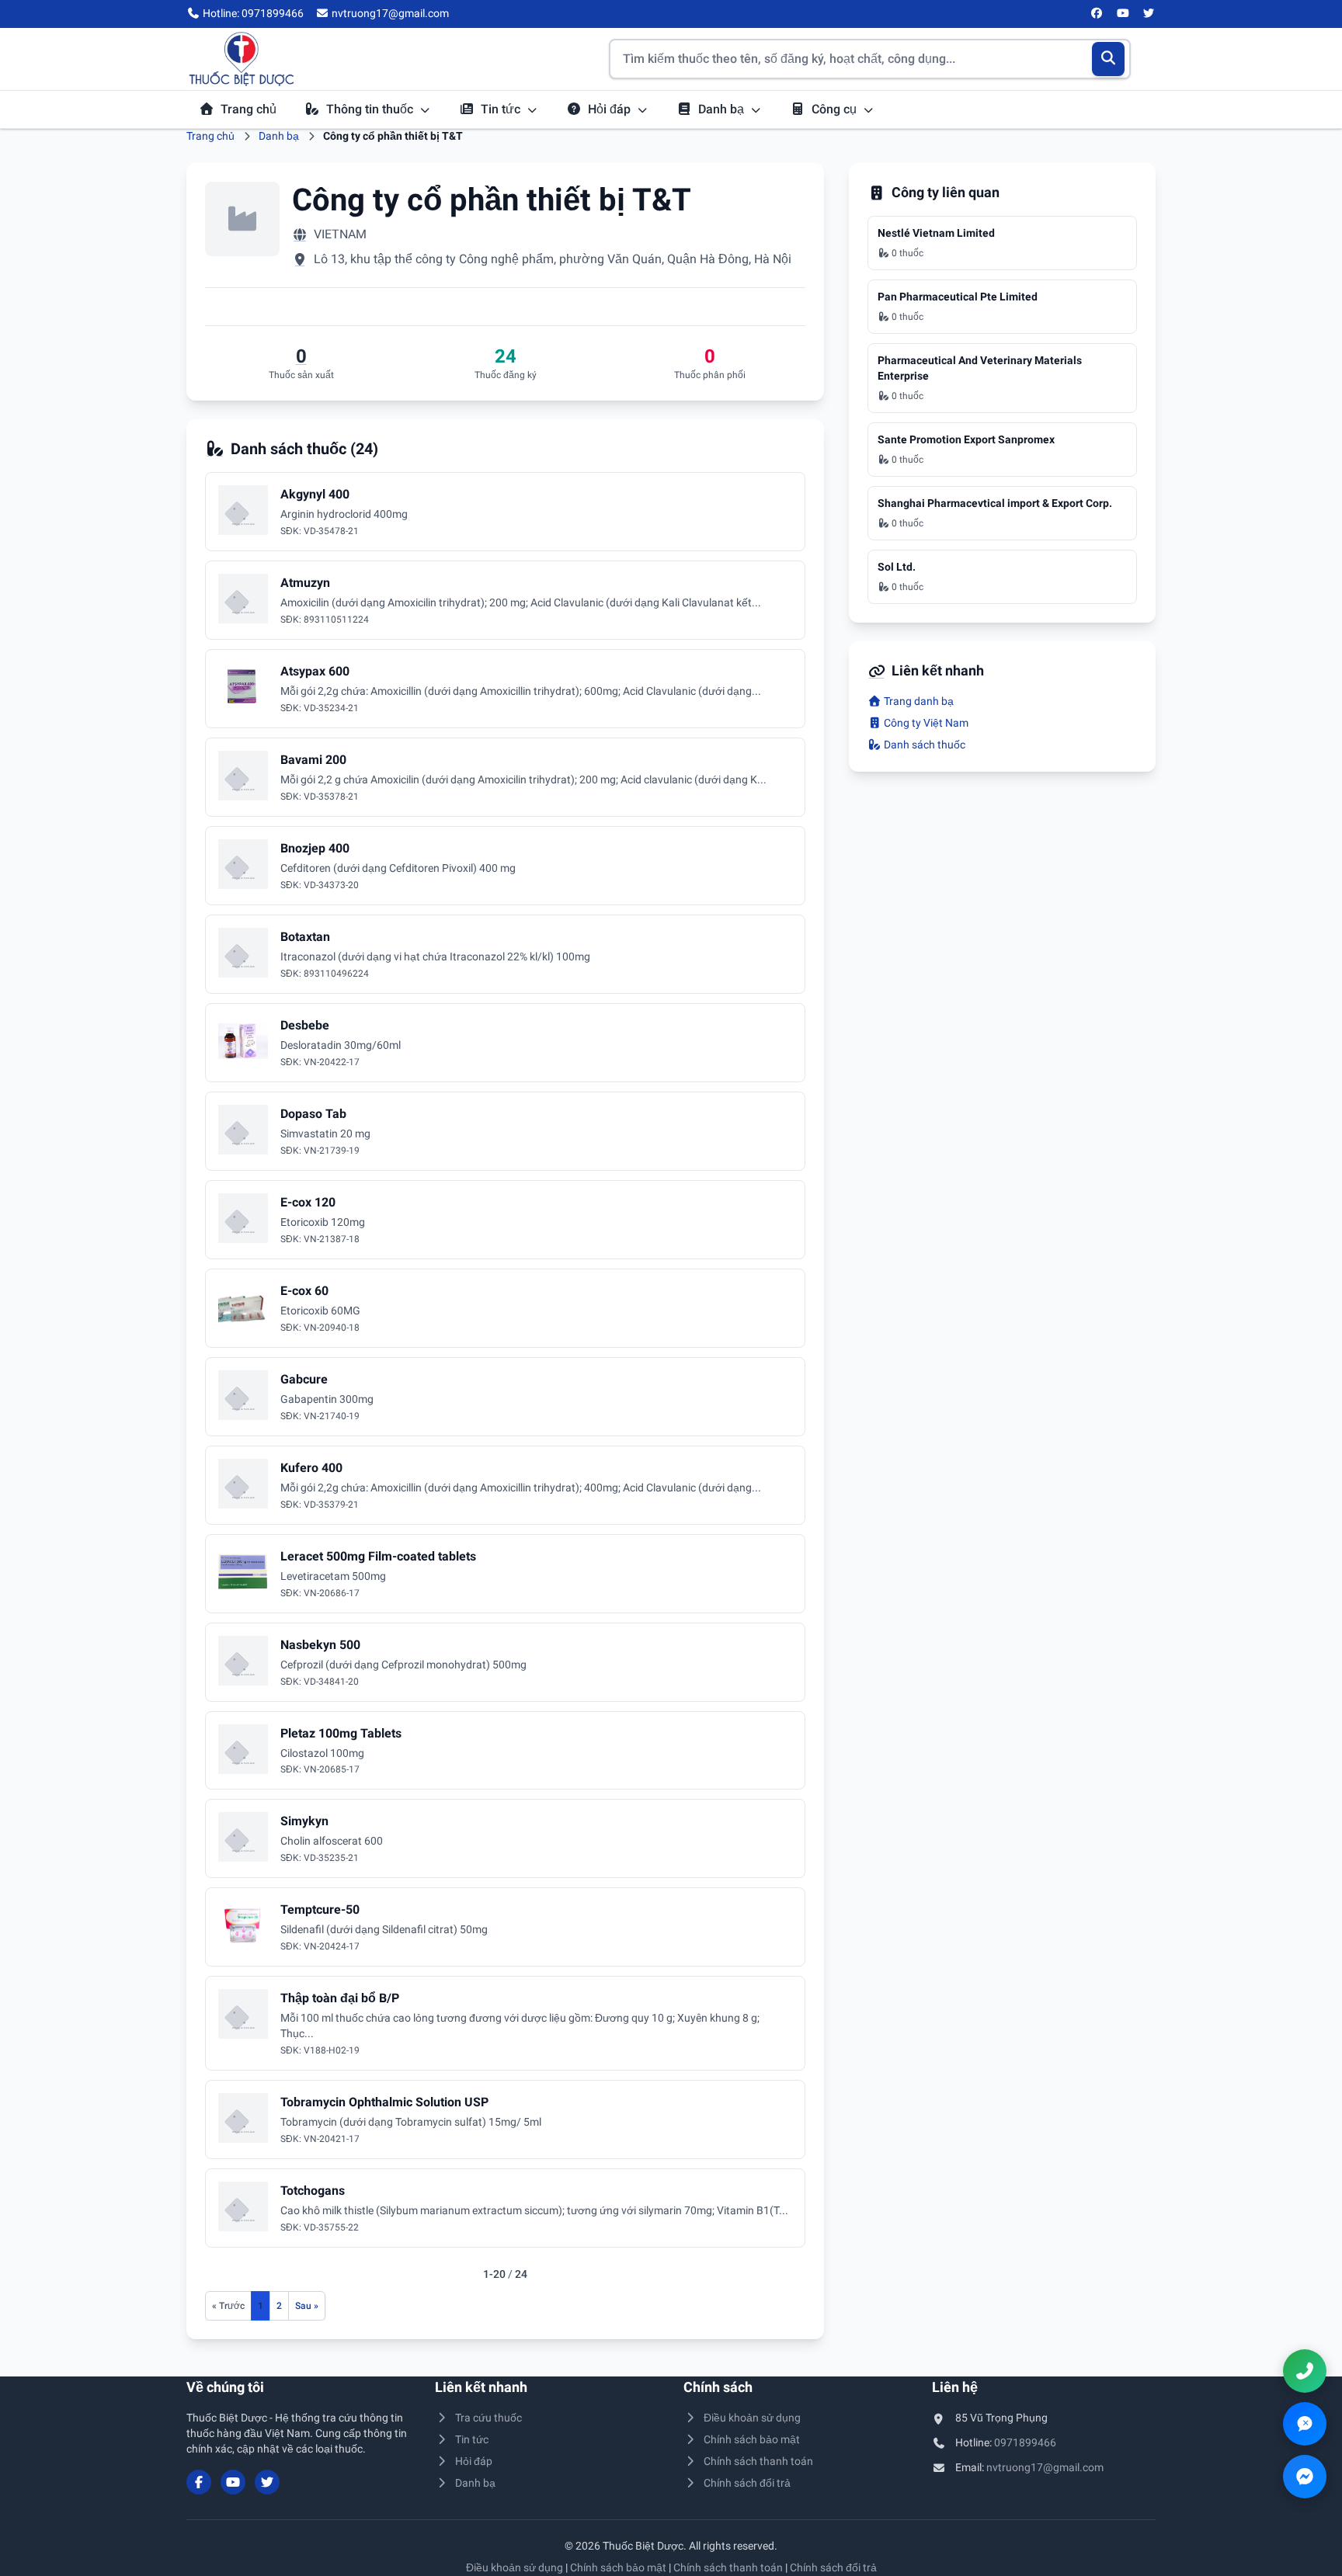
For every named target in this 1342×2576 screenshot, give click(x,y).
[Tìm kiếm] (1109, 59)
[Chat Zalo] (1305, 2424)
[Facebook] (1097, 14)
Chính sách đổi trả (747, 2483)
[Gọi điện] (1305, 2371)
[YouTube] (1123, 14)
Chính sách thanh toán (758, 2461)
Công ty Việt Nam (925, 723)
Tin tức (502, 109)
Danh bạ (723, 109)
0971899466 (1025, 2442)
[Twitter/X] (1149, 14)
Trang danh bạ (918, 701)
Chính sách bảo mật (752, 2439)
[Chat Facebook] (1305, 2477)
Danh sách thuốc (923, 745)
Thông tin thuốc (371, 109)
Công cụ (836, 109)
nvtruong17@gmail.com (1045, 2467)
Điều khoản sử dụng (752, 2418)
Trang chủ (249, 109)
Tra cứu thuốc (488, 2418)
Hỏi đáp (611, 109)
